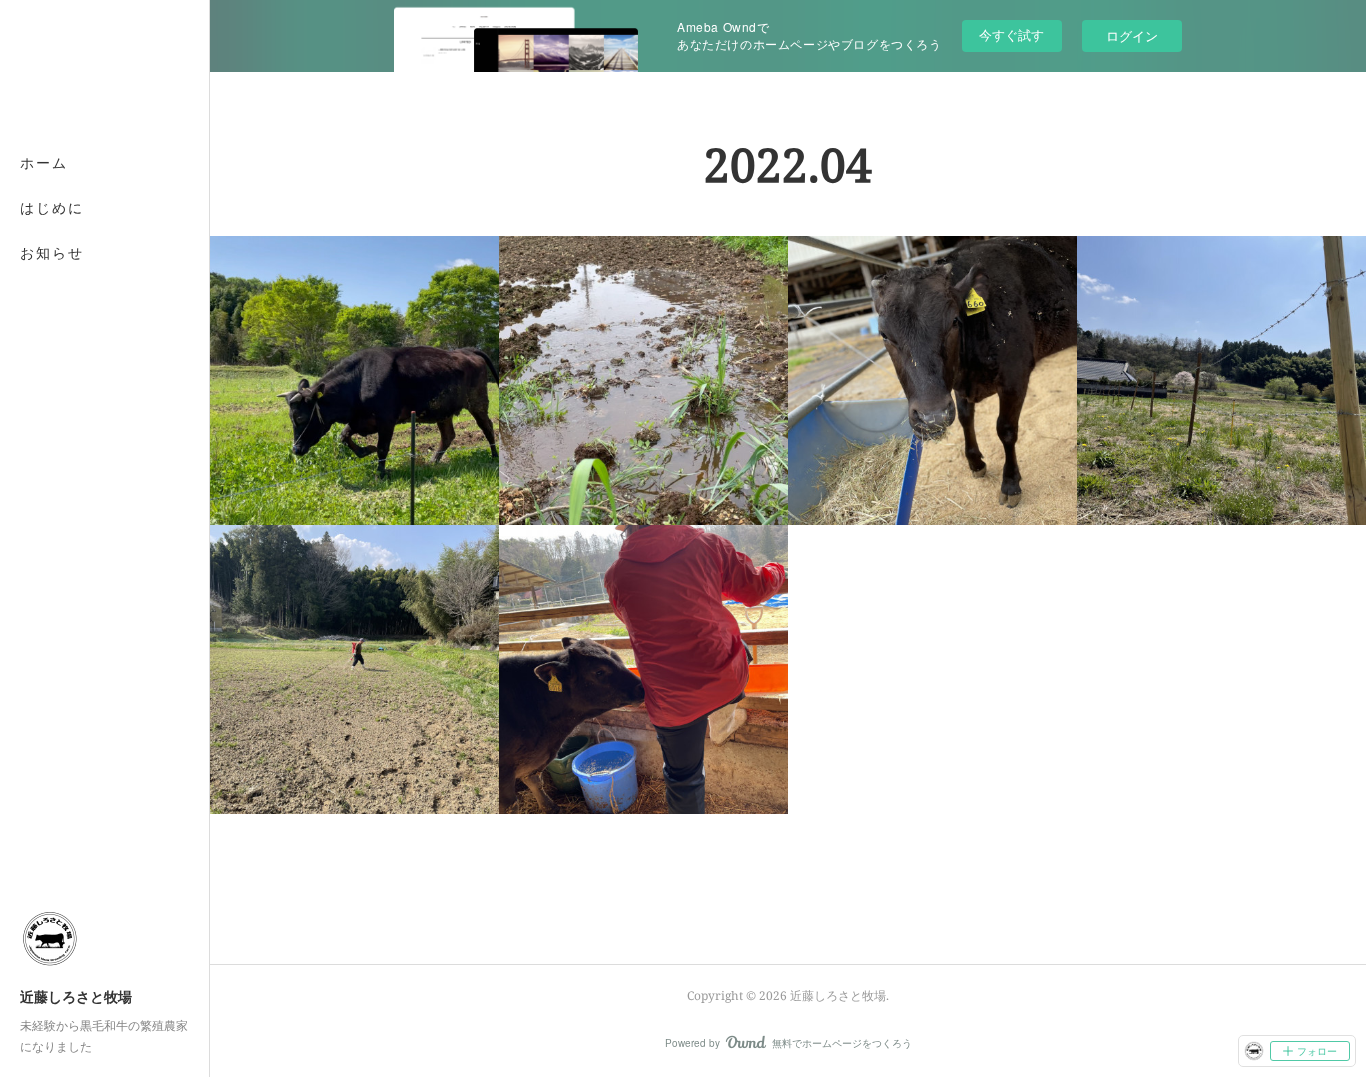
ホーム (44, 162)
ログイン (1132, 35)
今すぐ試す (1011, 34)
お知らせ (52, 252)
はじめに (52, 207)
